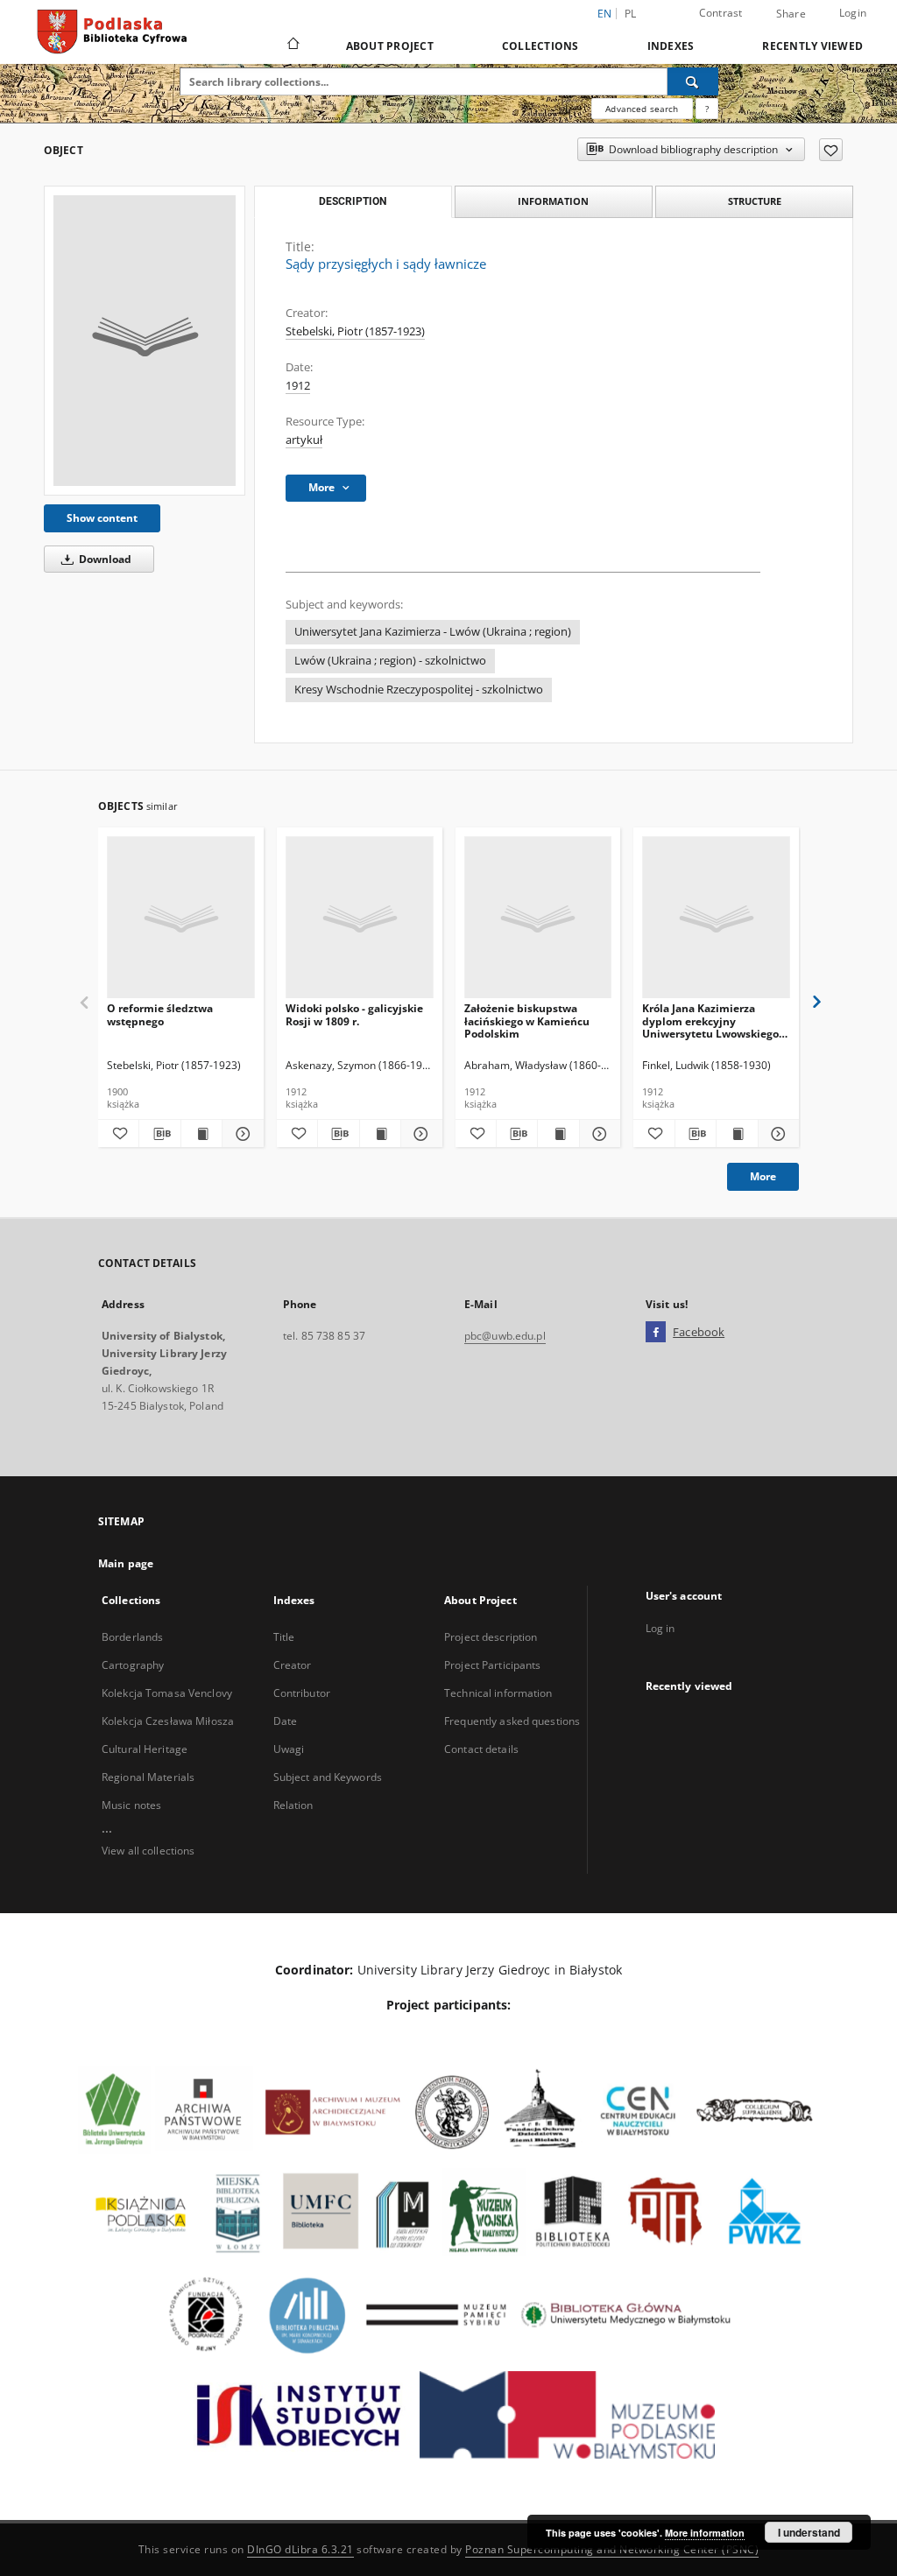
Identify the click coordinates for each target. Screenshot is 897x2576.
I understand (809, 2532)
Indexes (671, 46)
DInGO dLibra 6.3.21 (300, 2549)
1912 (298, 386)
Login (853, 13)
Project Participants (492, 1665)
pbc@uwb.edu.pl (505, 1336)
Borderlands (132, 1637)
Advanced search (642, 109)
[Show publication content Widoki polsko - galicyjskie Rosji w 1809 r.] (380, 1134)
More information (705, 2533)
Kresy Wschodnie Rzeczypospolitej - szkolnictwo (419, 690)
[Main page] (292, 46)
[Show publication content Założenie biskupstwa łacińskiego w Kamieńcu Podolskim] (558, 1134)
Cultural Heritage (145, 1749)
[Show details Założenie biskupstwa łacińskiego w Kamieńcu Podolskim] (597, 1134)
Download (104, 559)
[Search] (693, 81)
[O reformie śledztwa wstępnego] (181, 918)
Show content (102, 518)
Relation (293, 1805)
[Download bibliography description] (159, 1134)
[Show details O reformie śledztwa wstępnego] (240, 1134)
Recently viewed (812, 46)
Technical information (498, 1693)
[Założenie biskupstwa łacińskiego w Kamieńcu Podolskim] (538, 918)
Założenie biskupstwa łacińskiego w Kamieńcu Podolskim (527, 1021)
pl (631, 14)
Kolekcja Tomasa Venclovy (167, 1693)
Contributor (302, 1693)
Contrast (721, 13)
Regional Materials (148, 1777)
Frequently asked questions (512, 1721)
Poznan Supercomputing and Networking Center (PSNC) (612, 2549)
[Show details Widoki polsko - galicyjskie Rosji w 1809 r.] (419, 1134)
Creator (293, 1665)
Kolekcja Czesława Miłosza (168, 1721)
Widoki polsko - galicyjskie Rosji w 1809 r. (354, 1014)
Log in (660, 1628)
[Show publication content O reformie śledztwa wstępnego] (201, 1134)
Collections (540, 46)
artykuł (304, 440)
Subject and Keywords (328, 1777)
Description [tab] (353, 201)
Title (284, 1637)
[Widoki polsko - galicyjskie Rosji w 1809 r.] (360, 918)
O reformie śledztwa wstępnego (160, 1014)
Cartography (133, 1665)
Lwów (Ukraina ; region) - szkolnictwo (390, 661)
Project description (491, 1637)
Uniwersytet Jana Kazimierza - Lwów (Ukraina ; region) (433, 632)
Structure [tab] (755, 201)
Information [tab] (553, 201)
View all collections (148, 1851)
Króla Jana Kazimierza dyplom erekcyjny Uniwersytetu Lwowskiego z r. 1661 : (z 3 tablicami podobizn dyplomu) (714, 1021)
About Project (390, 46)
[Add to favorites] (831, 150)
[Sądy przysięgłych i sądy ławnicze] (145, 341)
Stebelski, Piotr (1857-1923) (355, 331)
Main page (126, 1563)
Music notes (131, 1805)
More (763, 1176)
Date (285, 1721)
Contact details (481, 1749)
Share (791, 14)
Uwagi (289, 1749)
